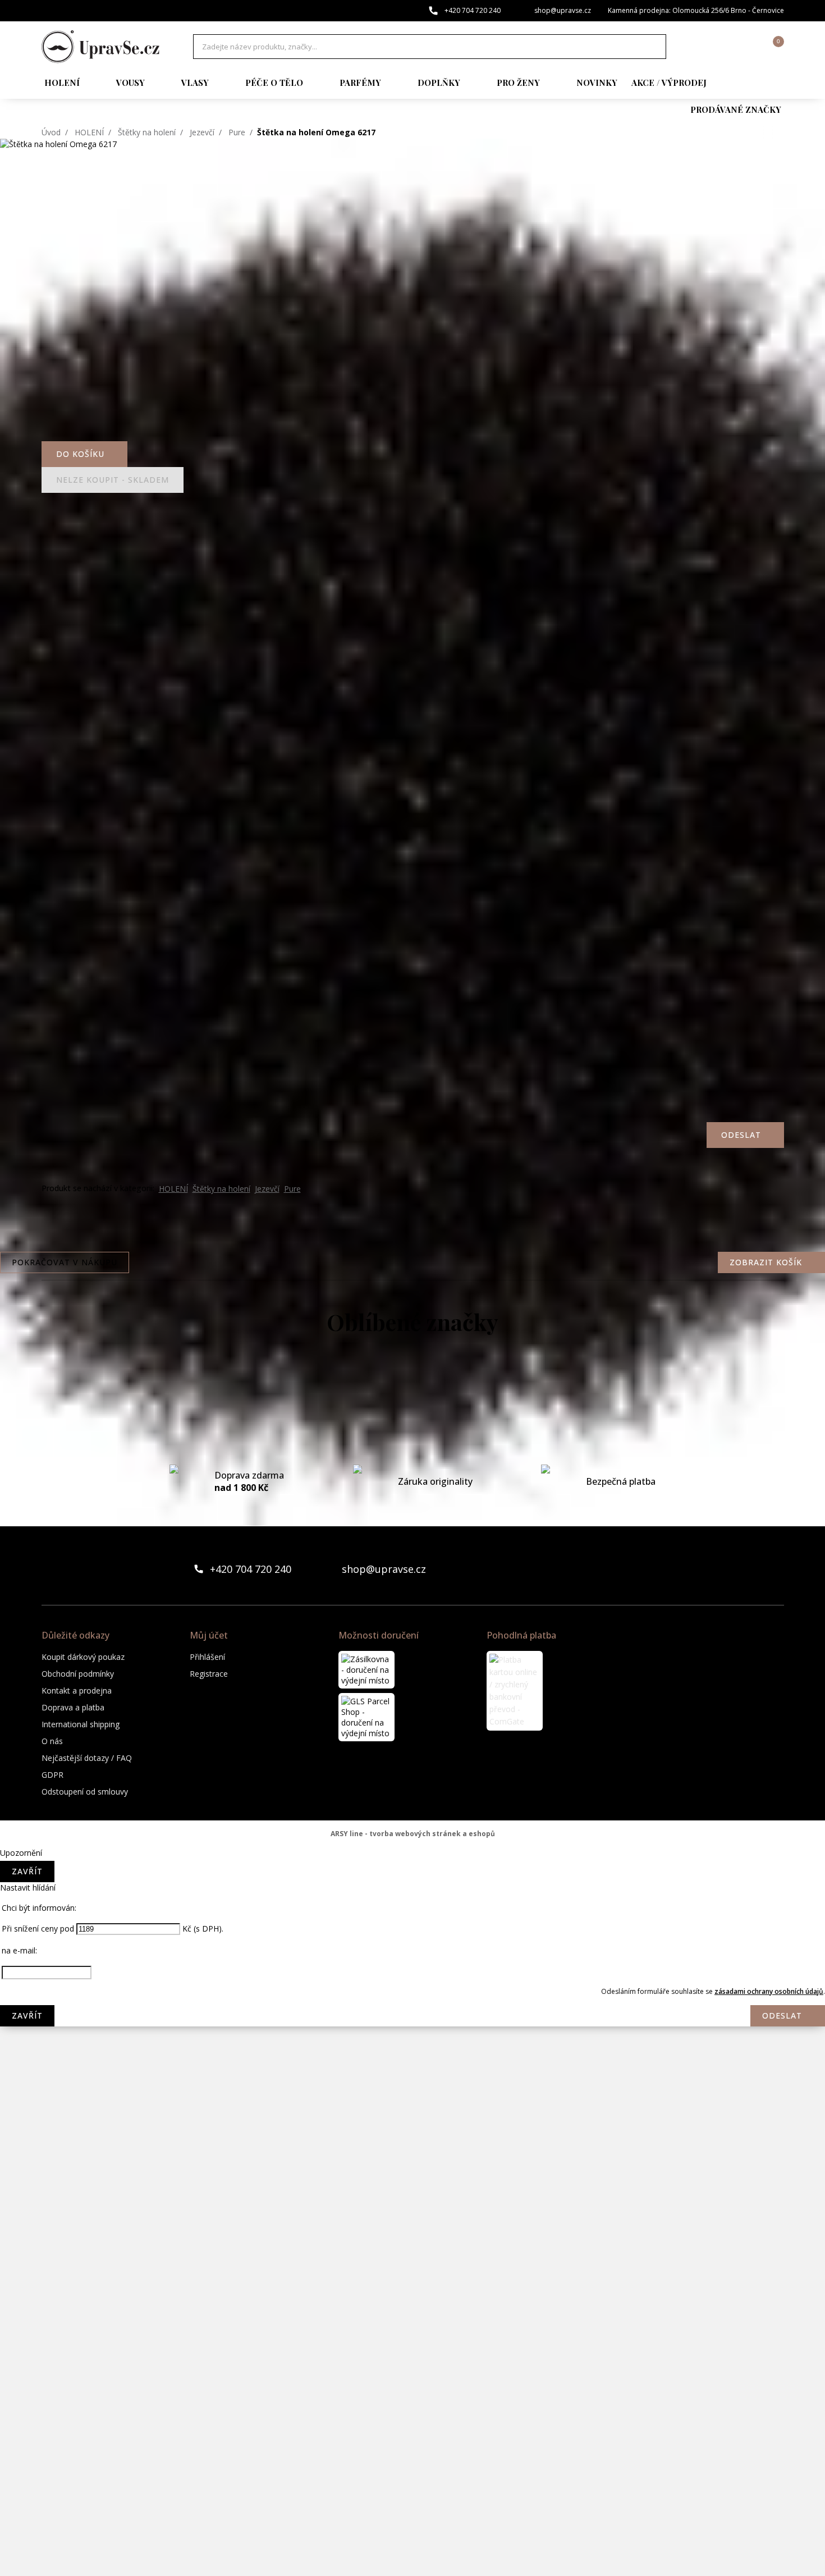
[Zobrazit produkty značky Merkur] (412, 1925)
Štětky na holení (147, 132)
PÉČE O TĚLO (274, 83)
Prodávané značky (736, 109)
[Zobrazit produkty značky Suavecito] (412, 2464)
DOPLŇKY (439, 83)
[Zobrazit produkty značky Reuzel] (412, 2329)
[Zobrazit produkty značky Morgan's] (412, 2015)
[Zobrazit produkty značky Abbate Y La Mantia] (412, 1386)
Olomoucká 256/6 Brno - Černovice (728, 10)
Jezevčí (202, 132)
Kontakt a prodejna (77, 1690)
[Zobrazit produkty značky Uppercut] (412, 2554)
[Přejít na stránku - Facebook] (756, 1569)
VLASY (195, 83)
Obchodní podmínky (78, 1674)
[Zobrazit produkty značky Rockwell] (412, 2374)
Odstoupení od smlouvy (85, 1792)
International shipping (81, 1724)
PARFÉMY (360, 83)
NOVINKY (597, 83)
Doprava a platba (73, 1707)
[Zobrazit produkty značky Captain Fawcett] (412, 1431)
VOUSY (130, 83)
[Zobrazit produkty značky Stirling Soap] (412, 2419)
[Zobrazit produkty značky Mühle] (412, 2149)
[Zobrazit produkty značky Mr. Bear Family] (412, 2060)
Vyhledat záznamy (654, 47)
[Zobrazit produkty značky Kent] (412, 1835)
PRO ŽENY (518, 83)
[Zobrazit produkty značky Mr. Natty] (412, 2104)
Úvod (51, 132)
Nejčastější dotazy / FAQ (87, 1758)
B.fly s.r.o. (100, 47)
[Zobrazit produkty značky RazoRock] (412, 2284)
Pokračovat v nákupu (65, 1262)
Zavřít (27, 1871)
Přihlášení (207, 1657)
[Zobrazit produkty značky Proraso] (412, 2239)
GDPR (52, 1775)
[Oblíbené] (714, 47)
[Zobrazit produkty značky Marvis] (412, 1880)
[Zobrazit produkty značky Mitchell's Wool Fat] (412, 1970)
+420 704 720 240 (473, 10)
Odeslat (782, 2015)
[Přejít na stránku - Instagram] (775, 1569)
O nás (52, 1741)
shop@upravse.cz (563, 10)
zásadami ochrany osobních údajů (769, 1991)
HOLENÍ (62, 83)
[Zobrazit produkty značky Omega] (412, 2194)
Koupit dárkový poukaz (83, 1657)
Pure (237, 132)
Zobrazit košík (766, 1262)
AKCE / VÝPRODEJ (669, 83)
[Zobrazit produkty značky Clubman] (412, 1521)
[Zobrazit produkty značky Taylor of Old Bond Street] (412, 2509)
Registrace (209, 1674)
